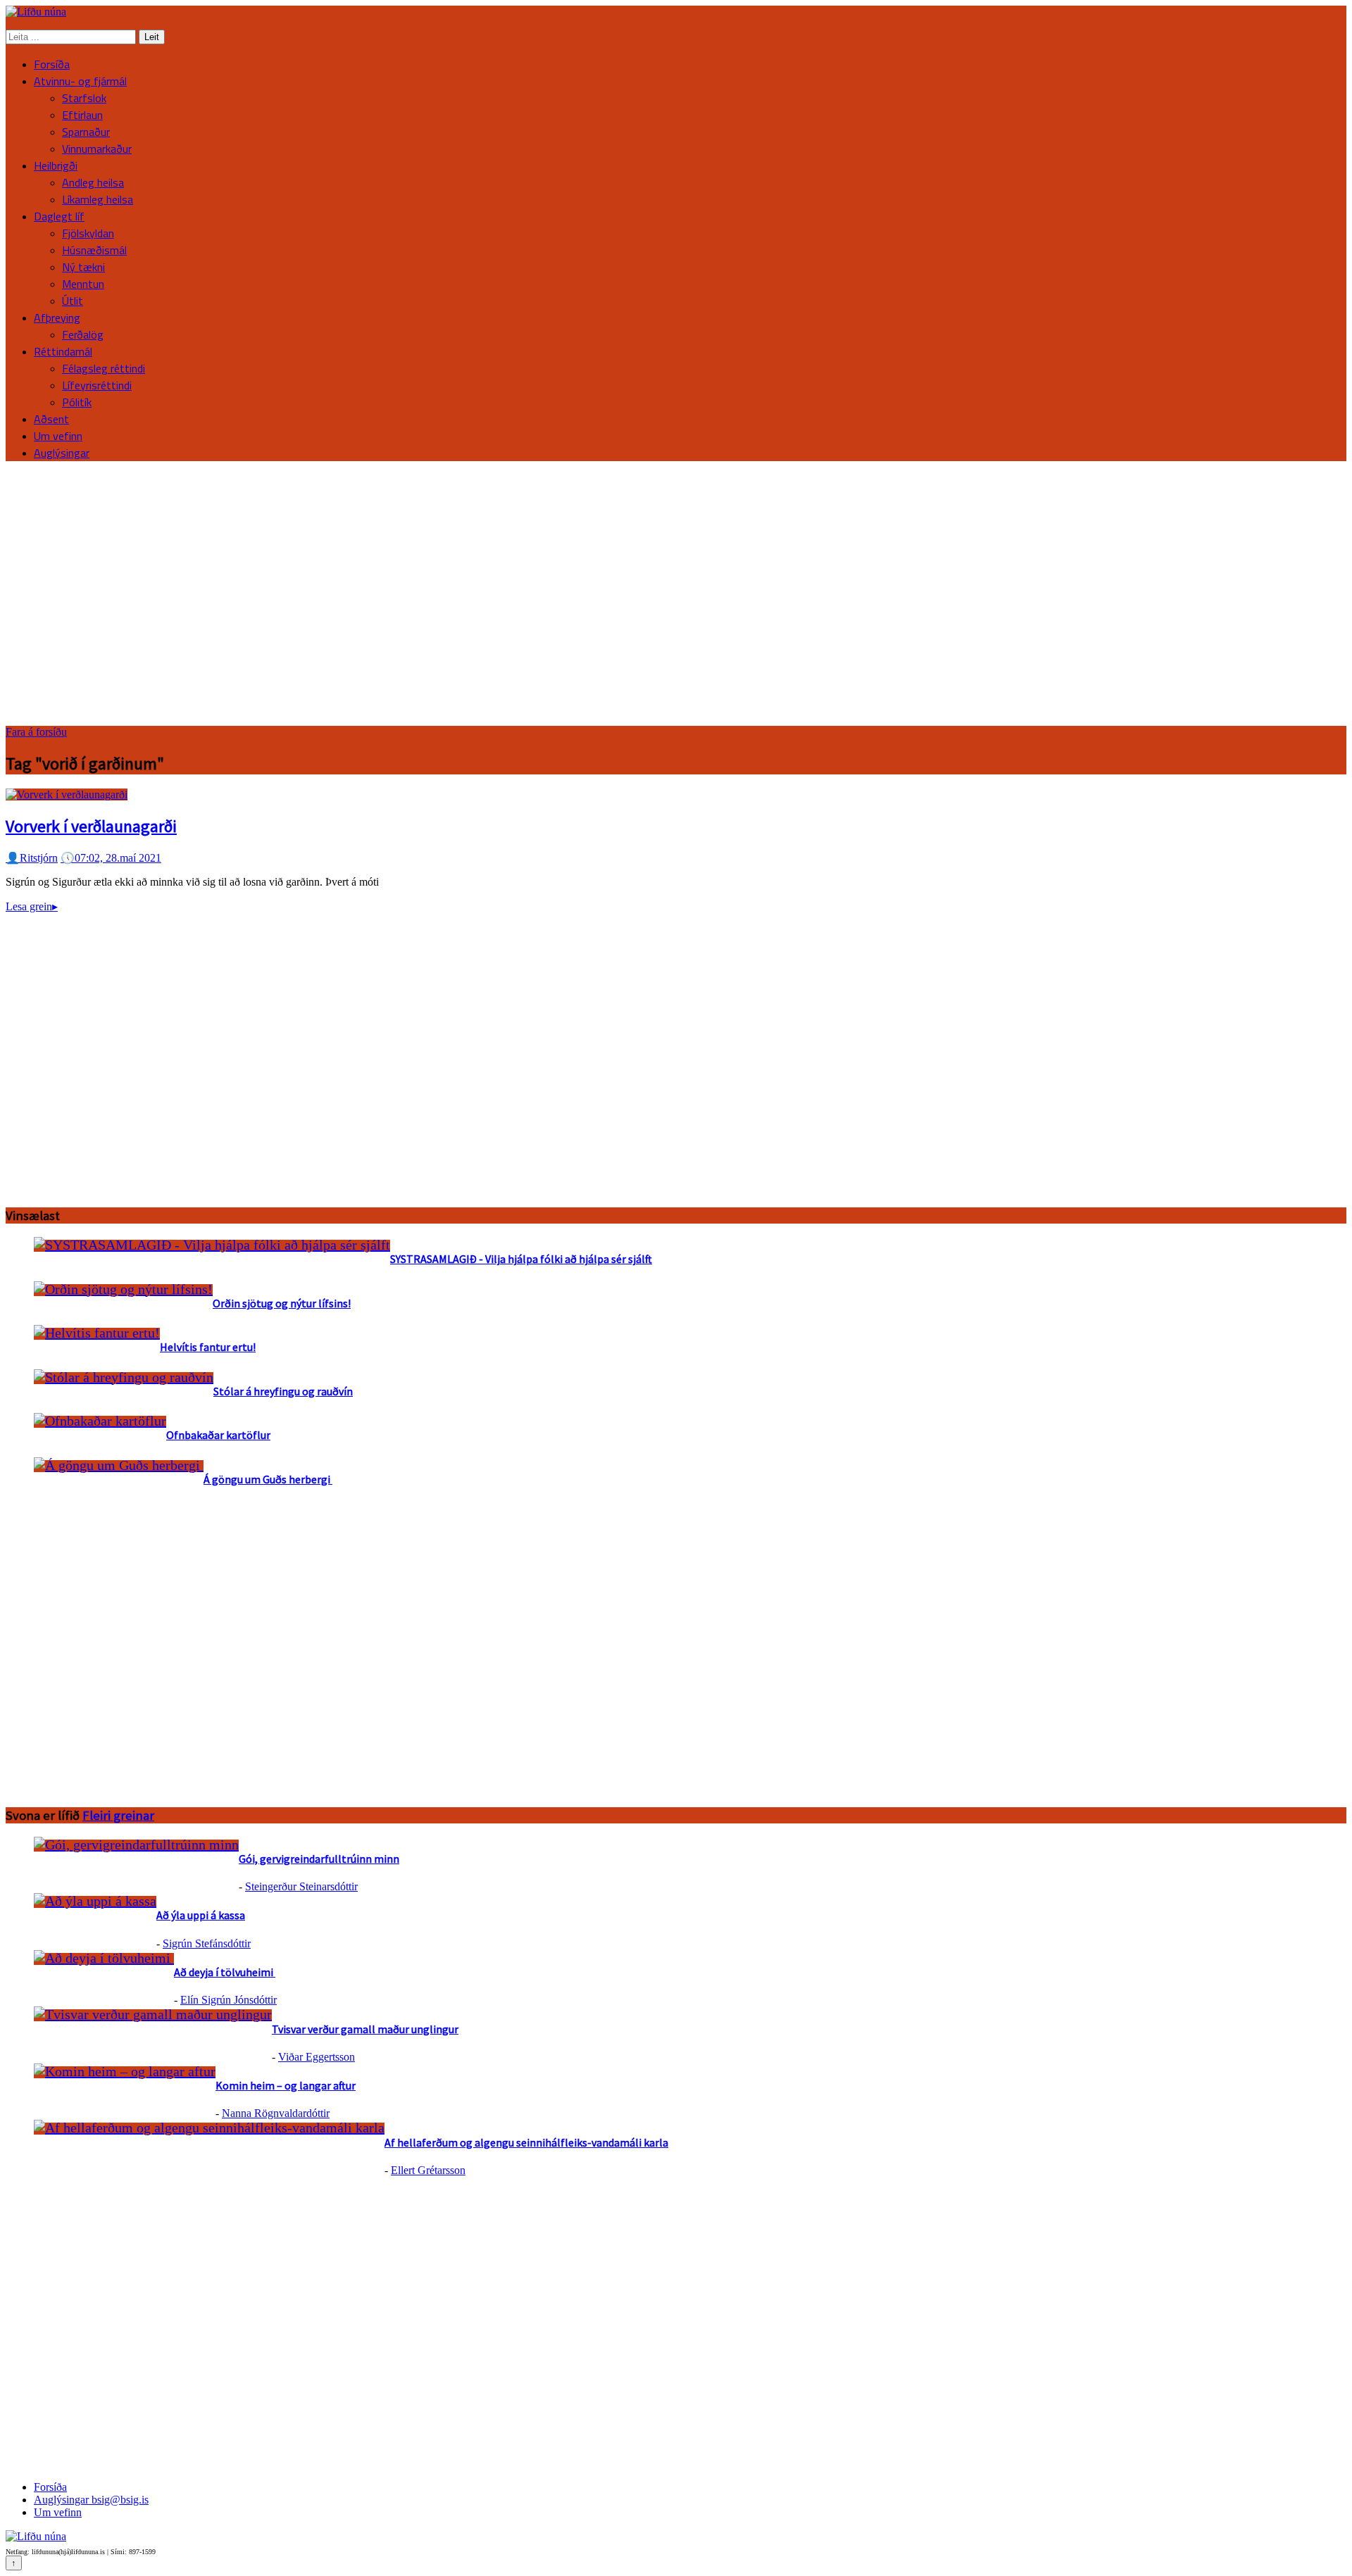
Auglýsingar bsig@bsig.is (91, 2500)
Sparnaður (86, 132)
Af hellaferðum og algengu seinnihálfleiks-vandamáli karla (526, 2142)
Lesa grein (32, 906)
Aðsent (51, 419)
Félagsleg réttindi (104, 368)
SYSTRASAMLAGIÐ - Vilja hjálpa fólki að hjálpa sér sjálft (521, 1259)
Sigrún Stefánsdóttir (207, 1943)
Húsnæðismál (94, 250)
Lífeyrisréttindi (97, 385)
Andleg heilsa (93, 182)
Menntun (83, 284)
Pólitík (77, 402)
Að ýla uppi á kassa (201, 1915)
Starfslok (84, 98)
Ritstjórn (32, 858)
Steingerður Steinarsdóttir (301, 1886)
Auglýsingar (62, 453)
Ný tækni (83, 267)
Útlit (73, 301)
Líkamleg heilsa (98, 199)
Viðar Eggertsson (317, 2057)
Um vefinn (58, 436)
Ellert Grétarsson (428, 2170)
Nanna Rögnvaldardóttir (276, 2113)
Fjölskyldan (88, 233)
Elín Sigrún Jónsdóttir (229, 2000)
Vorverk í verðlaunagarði (91, 826)
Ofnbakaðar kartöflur (218, 1435)
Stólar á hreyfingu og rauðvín (283, 1391)
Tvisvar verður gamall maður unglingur (365, 2029)
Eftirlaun (82, 115)
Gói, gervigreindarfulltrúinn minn (319, 1859)
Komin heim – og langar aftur (286, 2085)
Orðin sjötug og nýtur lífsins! (282, 1303)
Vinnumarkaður (97, 149)
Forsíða (52, 64)
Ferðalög (83, 334)
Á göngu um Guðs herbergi (268, 1479)
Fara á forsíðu (36, 732)
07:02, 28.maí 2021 (111, 858)
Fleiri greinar (118, 1815)
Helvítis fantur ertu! (208, 1347)
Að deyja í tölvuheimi (225, 1972)
